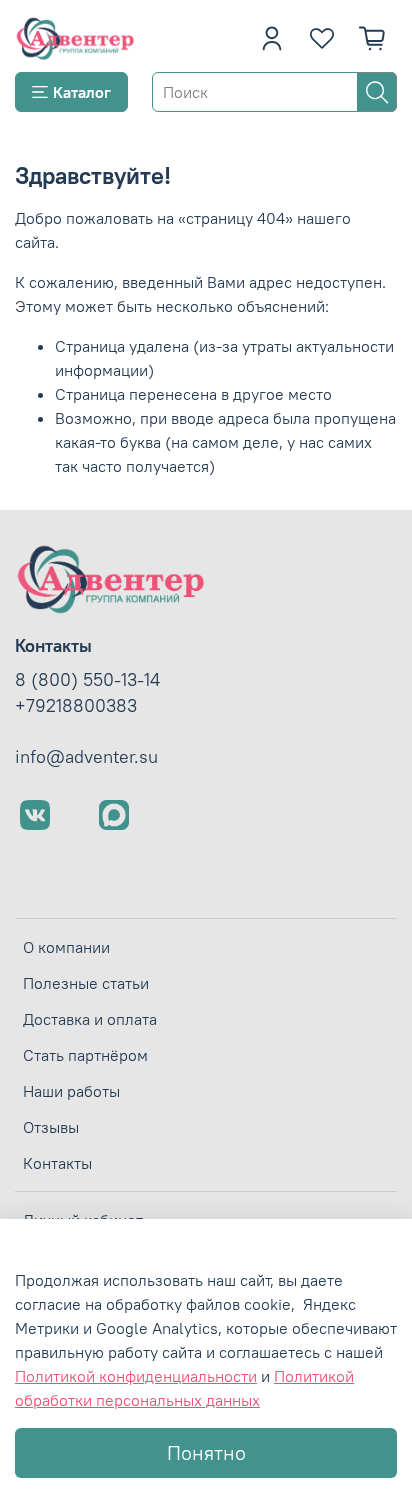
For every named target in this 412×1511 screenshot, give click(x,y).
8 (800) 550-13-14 (87, 680)
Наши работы (71, 1091)
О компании (66, 947)
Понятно (206, 1452)
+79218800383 (76, 706)
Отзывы (51, 1127)
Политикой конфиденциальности (136, 1376)
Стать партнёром (85, 1055)
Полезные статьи (86, 983)
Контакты (57, 1163)
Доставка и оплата (90, 1019)
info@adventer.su (86, 757)
